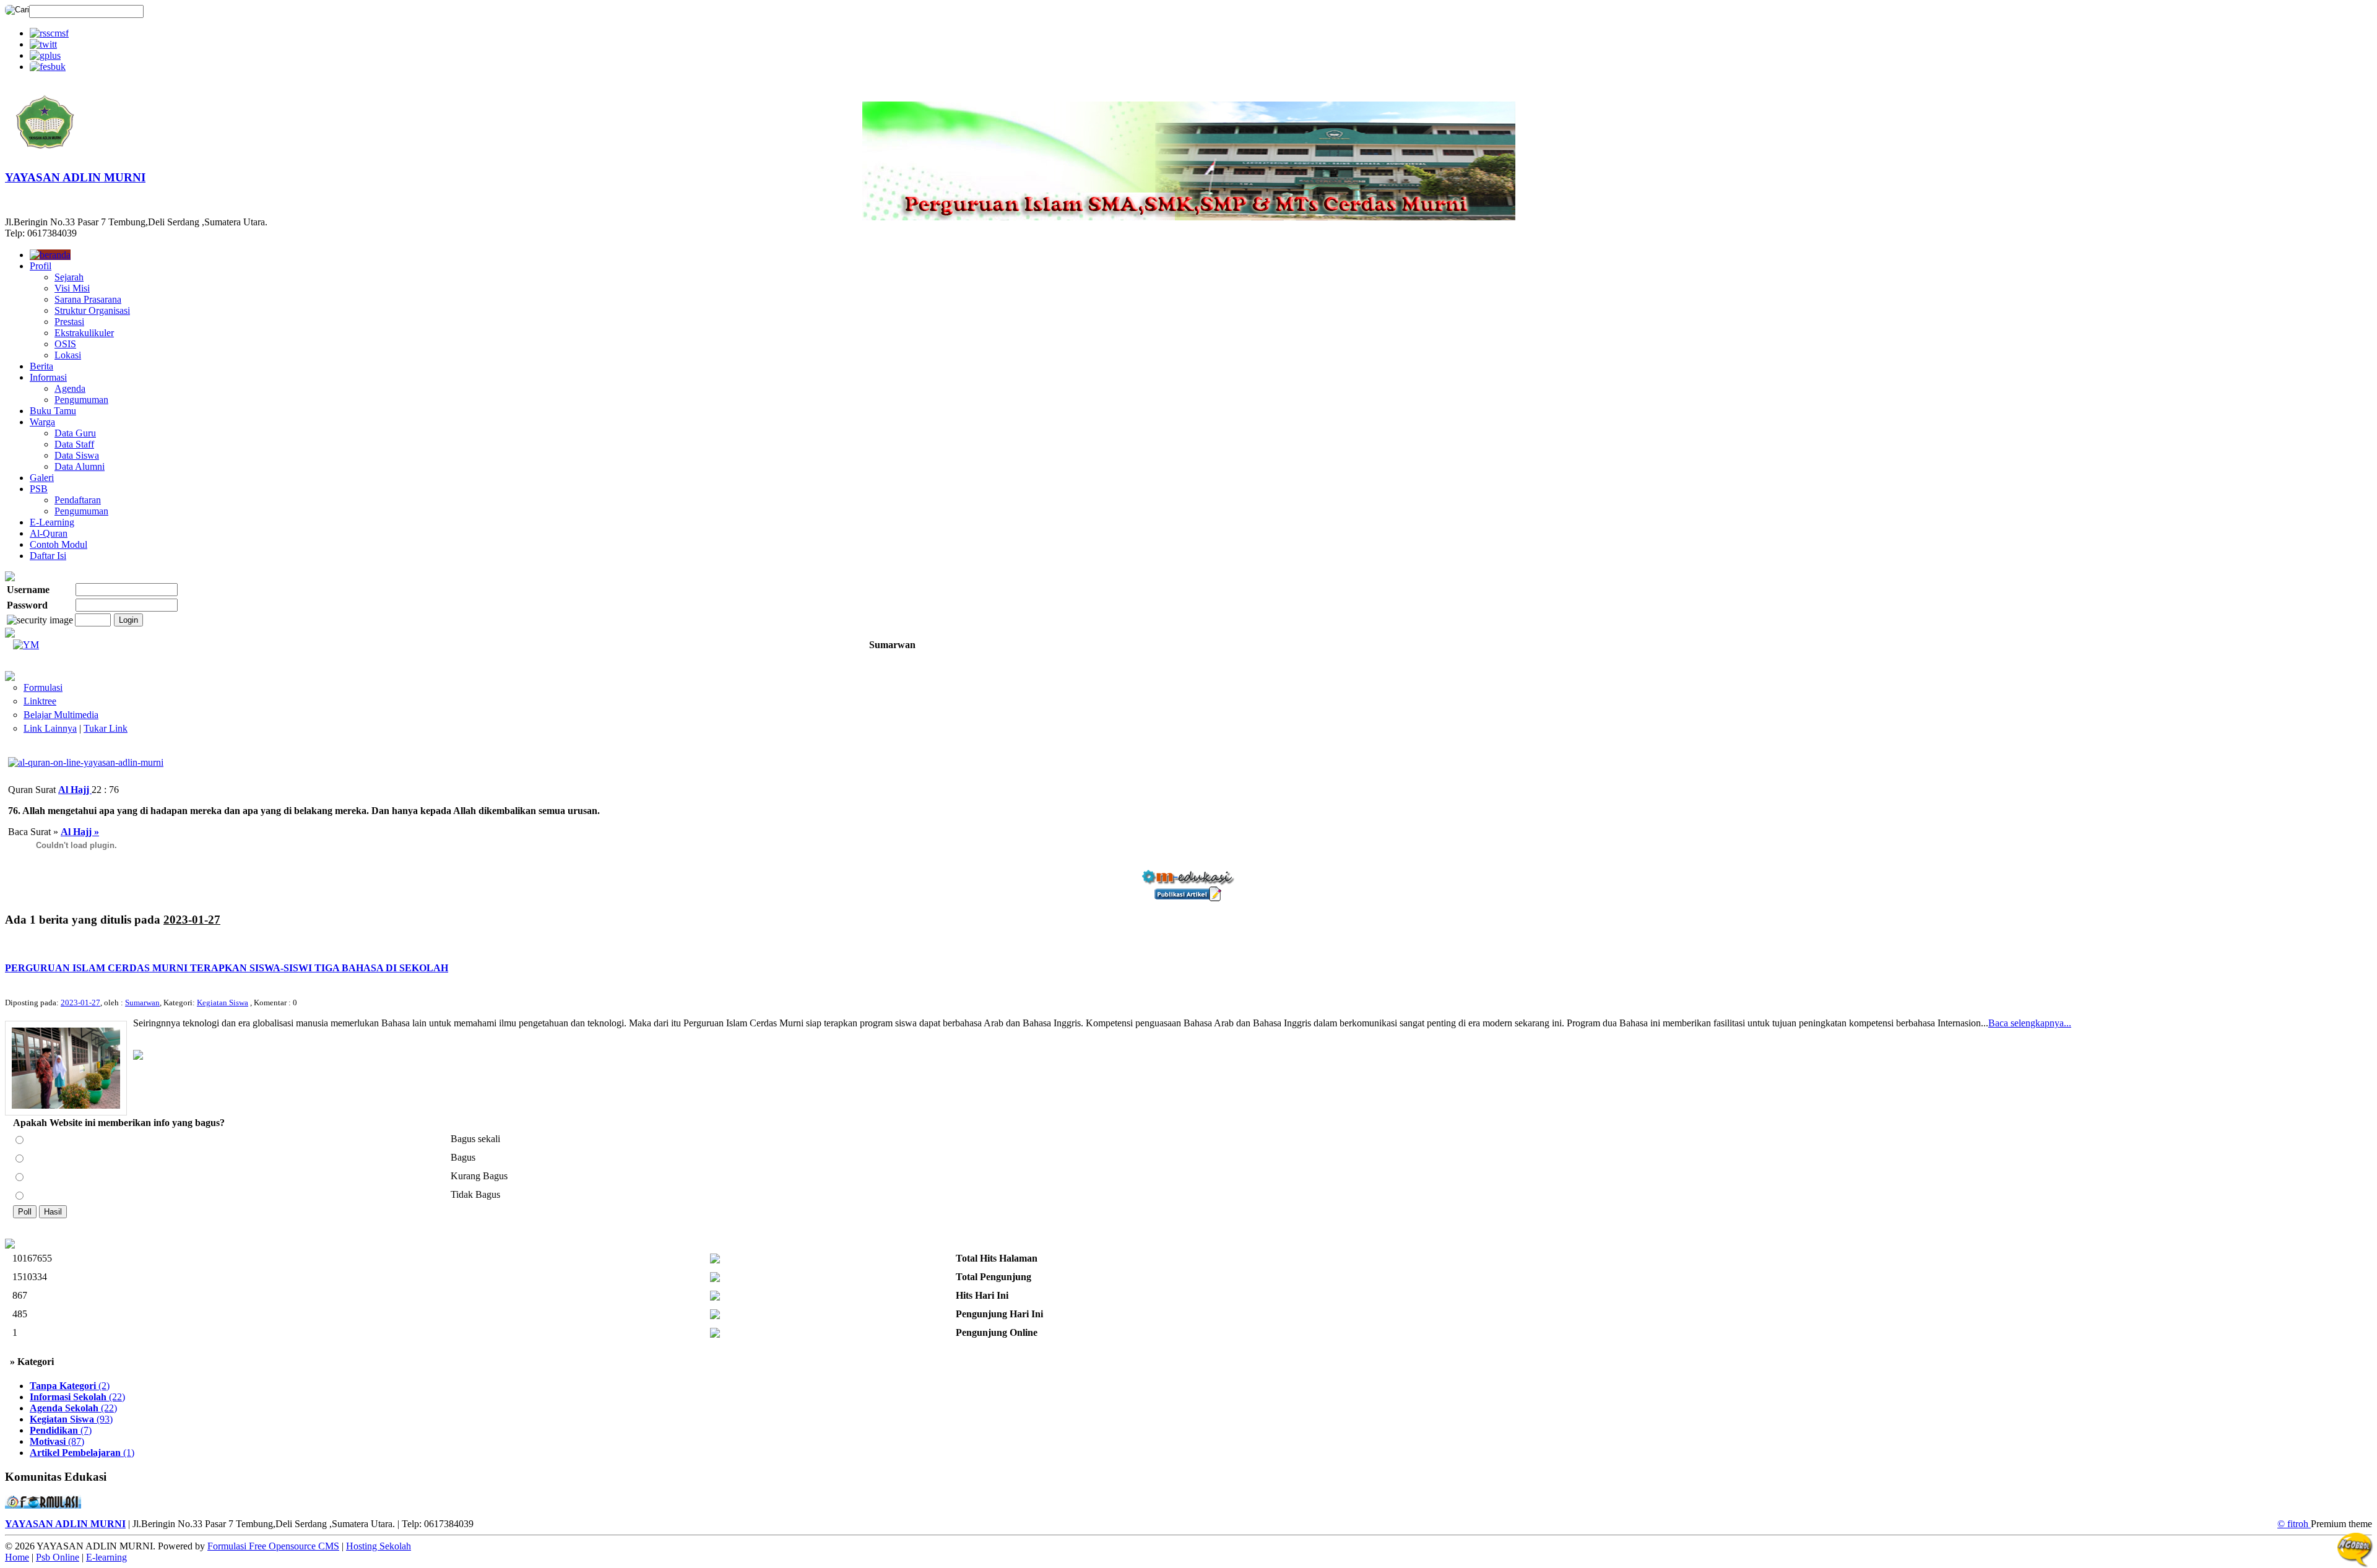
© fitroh (2294, 1524)
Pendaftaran (78, 500)
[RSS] (49, 33)
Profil (41, 266)
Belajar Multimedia (61, 715)
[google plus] (45, 55)
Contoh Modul (58, 544)
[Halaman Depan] (45, 156)
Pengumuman (81, 400)
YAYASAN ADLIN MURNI (75, 177)
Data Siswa (77, 455)
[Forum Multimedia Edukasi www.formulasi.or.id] (43, 1505)
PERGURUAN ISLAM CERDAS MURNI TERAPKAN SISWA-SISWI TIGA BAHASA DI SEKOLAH (227, 968)
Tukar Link (106, 728)
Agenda (70, 388)
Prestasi (69, 322)
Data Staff (74, 444)
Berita (41, 366)
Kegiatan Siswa (223, 1003)
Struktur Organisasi (92, 310)
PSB (39, 489)
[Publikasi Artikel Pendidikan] (1188, 898)
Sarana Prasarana (88, 299)
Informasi (48, 377)
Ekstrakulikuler (84, 333)
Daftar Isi (48, 556)
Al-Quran (49, 533)
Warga (42, 422)
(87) (57, 1441)
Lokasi (68, 355)
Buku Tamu (53, 411)
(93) (71, 1419)
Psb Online (58, 1557)
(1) (82, 1453)
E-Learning (52, 522)
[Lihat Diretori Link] (10, 678)
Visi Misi (72, 288)
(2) (70, 1386)
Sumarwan (142, 1003)
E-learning (106, 1557)
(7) (61, 1430)
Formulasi (43, 687)
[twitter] (43, 44)
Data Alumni (80, 466)
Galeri (42, 478)
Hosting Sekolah (379, 1546)
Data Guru (75, 433)
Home (17, 1557)
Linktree (40, 701)
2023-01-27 (80, 1003)
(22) (77, 1397)
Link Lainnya (50, 728)
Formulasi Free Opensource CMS (273, 1546)
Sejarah (69, 277)
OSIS (65, 344)
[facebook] (48, 67)
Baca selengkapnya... (2030, 1023)
